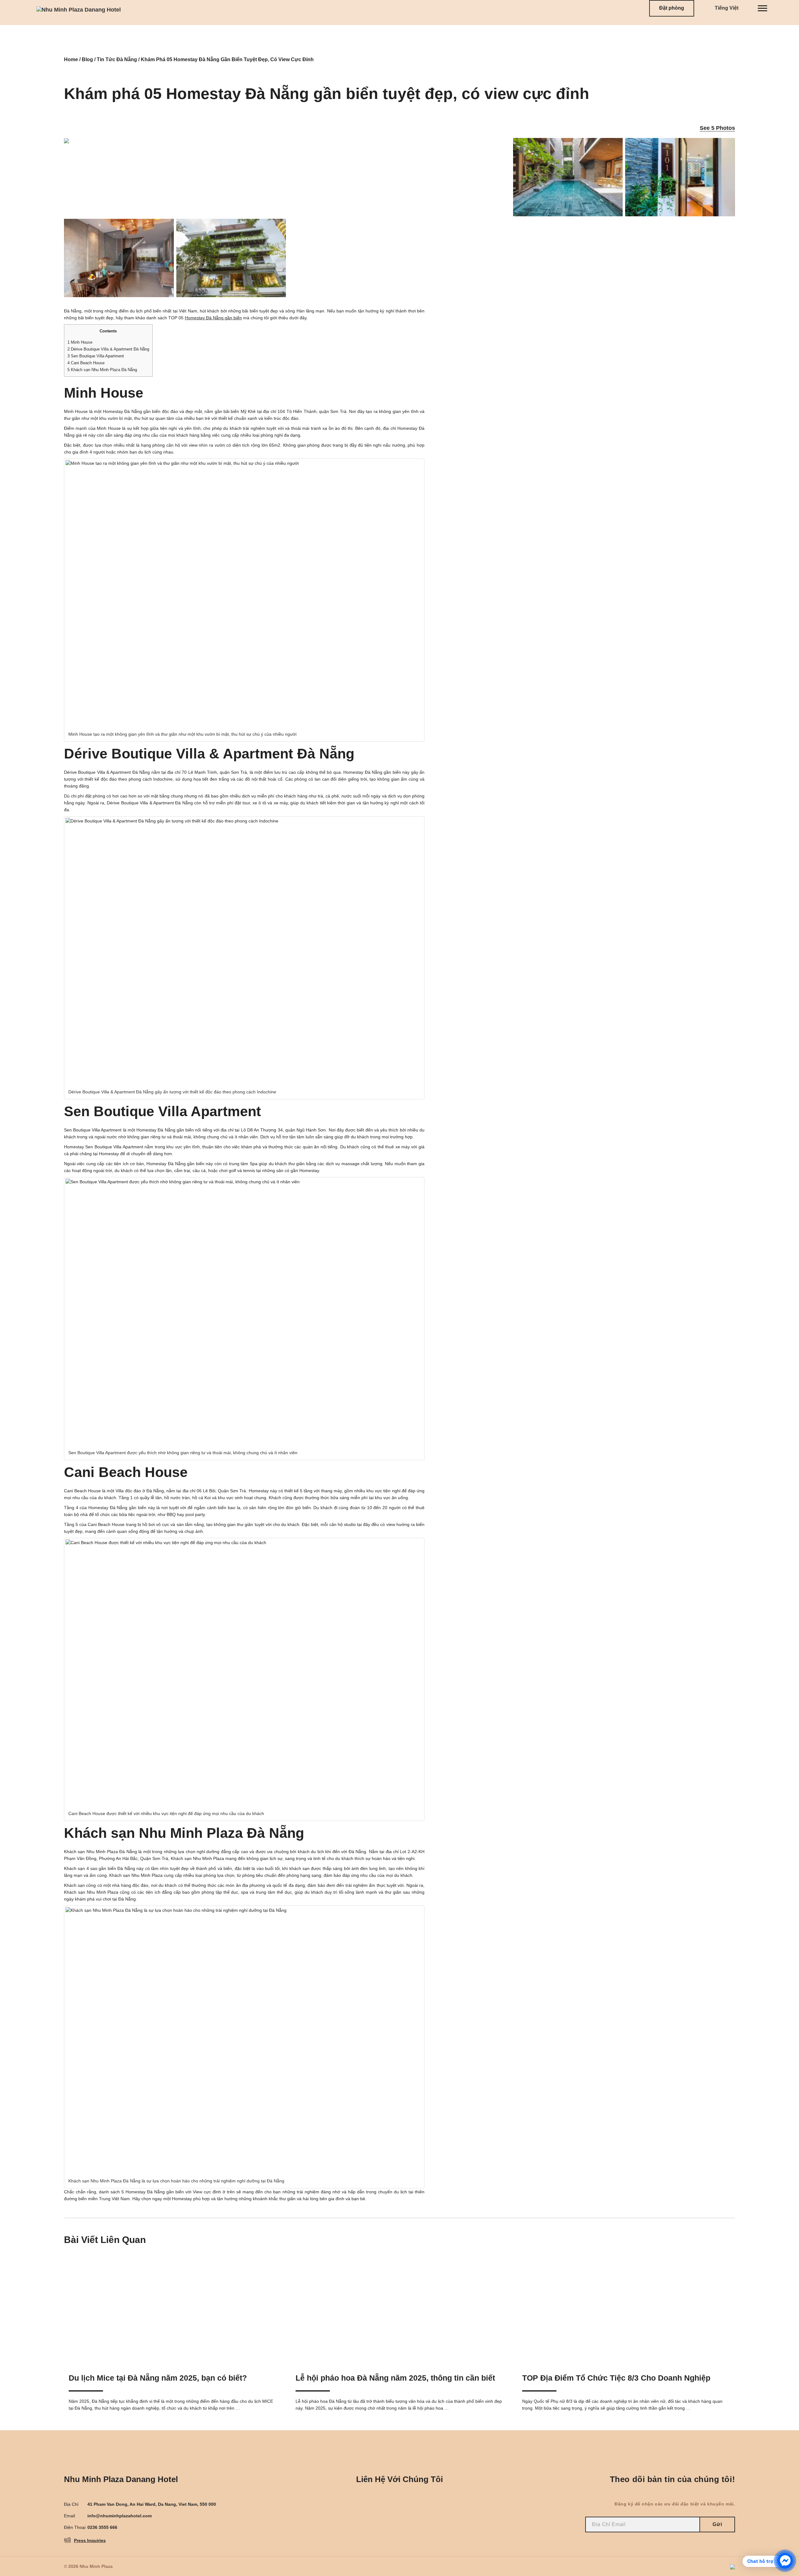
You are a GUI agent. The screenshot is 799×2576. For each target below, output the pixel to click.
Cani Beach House (86, 363)
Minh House (80, 342)
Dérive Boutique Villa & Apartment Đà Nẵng (108, 349)
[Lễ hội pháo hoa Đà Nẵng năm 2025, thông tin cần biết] (400, 2309)
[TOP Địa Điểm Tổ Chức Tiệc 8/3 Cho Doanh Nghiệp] (626, 2309)
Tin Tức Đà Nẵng (117, 59)
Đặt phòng (672, 8)
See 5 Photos (717, 128)
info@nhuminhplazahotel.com (120, 2516)
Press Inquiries (90, 2540)
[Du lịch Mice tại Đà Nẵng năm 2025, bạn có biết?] (173, 2309)
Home (71, 59)
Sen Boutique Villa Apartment (96, 356)
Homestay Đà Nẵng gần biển (213, 318)
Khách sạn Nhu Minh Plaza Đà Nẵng (102, 370)
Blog (87, 59)
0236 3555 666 (102, 2527)
